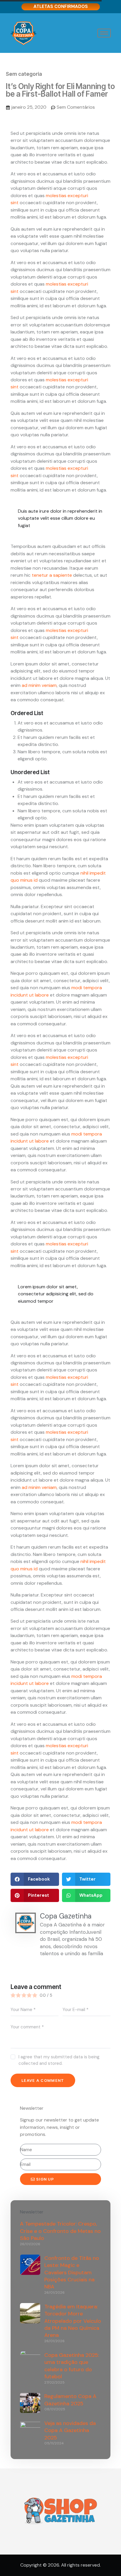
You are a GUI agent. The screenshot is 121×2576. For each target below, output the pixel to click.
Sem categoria (24, 74)
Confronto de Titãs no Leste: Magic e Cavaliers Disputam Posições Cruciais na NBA (72, 2273)
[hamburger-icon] (104, 33)
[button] (35, 1879)
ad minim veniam (39, 685)
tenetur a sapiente (52, 575)
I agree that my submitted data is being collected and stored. (59, 2060)
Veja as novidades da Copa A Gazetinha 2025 (70, 2430)
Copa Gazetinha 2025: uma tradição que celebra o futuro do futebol (72, 2366)
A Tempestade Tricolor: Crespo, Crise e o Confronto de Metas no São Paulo (60, 2231)
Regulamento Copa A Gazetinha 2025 (70, 2400)
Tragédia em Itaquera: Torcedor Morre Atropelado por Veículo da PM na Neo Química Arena (73, 2321)
